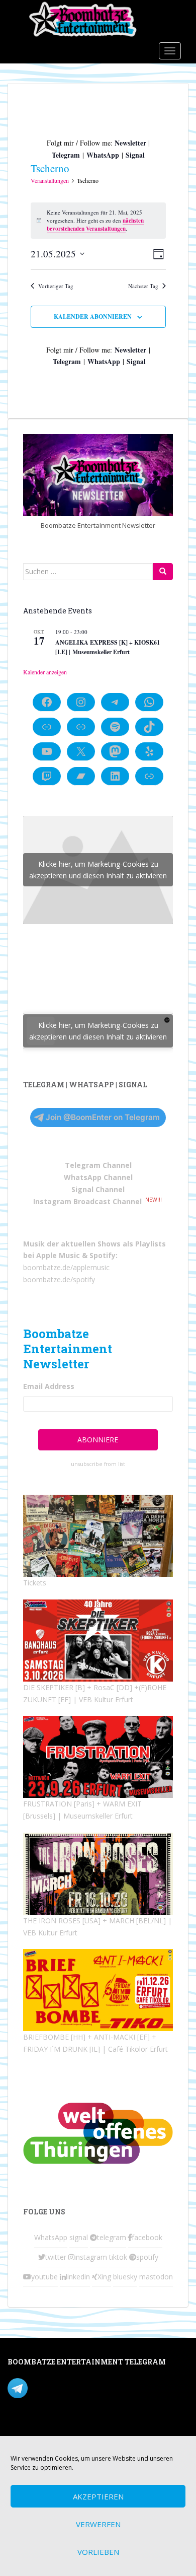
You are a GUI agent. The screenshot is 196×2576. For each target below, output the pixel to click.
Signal (135, 155)
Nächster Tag (143, 286)
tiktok (118, 2257)
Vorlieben (98, 2552)
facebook (147, 2237)
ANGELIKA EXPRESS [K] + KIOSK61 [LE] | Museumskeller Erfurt (108, 647)
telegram (112, 2237)
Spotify (103, 1255)
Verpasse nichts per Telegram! (78, 2387)
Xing (104, 2277)
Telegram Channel (98, 1165)
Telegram (66, 155)
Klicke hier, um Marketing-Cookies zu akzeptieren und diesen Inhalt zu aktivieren (98, 870)
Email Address (49, 1386)
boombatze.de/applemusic (66, 1267)
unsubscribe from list (98, 1464)
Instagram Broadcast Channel (87, 1201)
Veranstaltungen (50, 180)
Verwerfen (98, 2524)
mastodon (156, 2277)
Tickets (35, 1583)
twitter (56, 2257)
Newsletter (130, 143)
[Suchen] (163, 572)
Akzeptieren (98, 2496)
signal (79, 2237)
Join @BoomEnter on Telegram (103, 1117)
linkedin (78, 2277)
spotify (147, 2257)
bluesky (125, 2277)
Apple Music (58, 1255)
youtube (44, 2277)
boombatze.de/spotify (59, 1279)
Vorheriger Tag (56, 286)
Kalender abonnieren (93, 317)
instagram (91, 2257)
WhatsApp (103, 155)
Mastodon (24, 2429)
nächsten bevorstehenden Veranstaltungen (95, 225)
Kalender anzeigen (45, 672)
